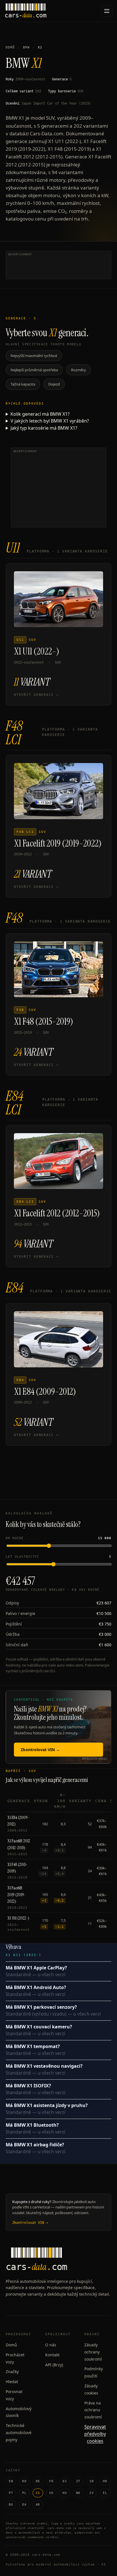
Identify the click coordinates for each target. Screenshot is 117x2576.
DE (38, 2481)
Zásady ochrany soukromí (93, 2352)
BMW (26, 47)
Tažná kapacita (23, 384)
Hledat (12, 2382)
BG (11, 2505)
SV (92, 2493)
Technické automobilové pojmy (19, 2433)
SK (51, 2493)
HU (65, 2493)
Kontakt (52, 2355)
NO (78, 2493)
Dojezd (54, 384)
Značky (12, 2372)
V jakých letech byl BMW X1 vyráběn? (50, 421)
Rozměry (79, 370)
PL (24, 2493)
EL (105, 2493)
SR (92, 2481)
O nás (51, 2345)
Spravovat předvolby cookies (95, 2434)
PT (11, 2493)
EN (11, 2481)
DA (24, 2505)
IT (78, 2481)
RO (24, 2481)
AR (38, 2505)
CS (38, 2493)
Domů (10, 47)
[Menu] (107, 11)
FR (51, 2481)
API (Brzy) (54, 2365)
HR (105, 2481)
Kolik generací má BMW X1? (40, 414)
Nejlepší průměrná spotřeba (34, 370)
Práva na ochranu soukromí (93, 2410)
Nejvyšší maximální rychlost (34, 356)
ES (65, 2481)
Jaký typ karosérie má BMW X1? (44, 428)
